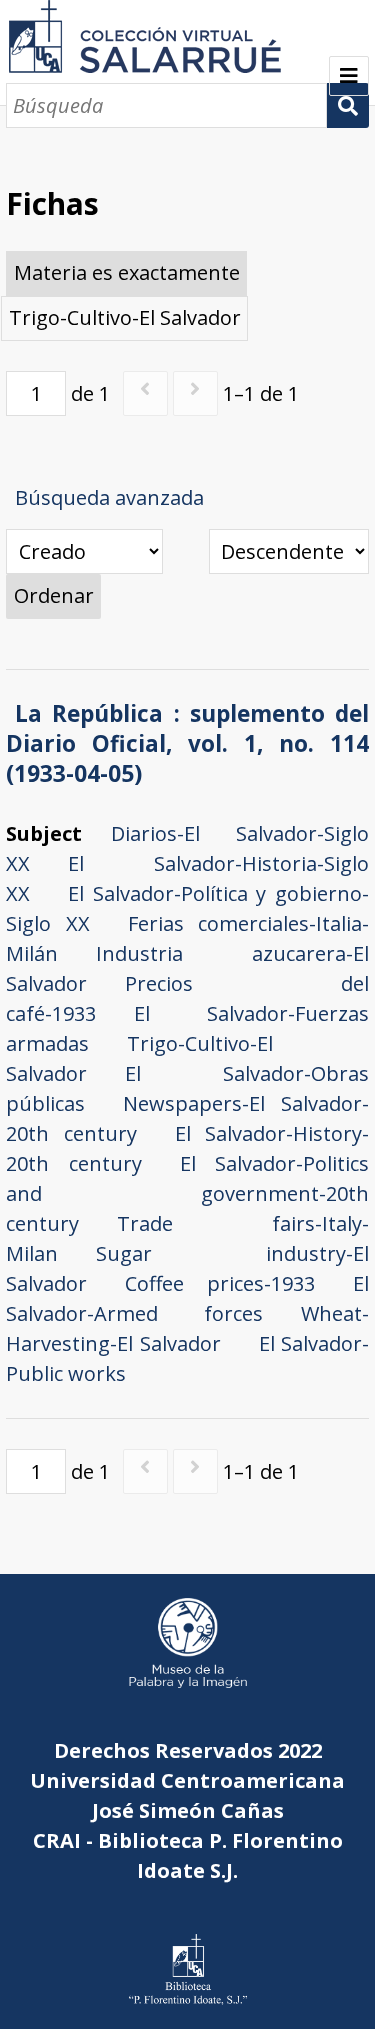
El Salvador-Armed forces (187, 1298)
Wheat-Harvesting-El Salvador (187, 1328)
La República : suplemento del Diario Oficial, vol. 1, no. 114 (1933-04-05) (187, 743)
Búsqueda (347, 105)
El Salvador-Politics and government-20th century (187, 1193)
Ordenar (54, 595)
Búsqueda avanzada (109, 497)
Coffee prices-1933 (219, 1283)
